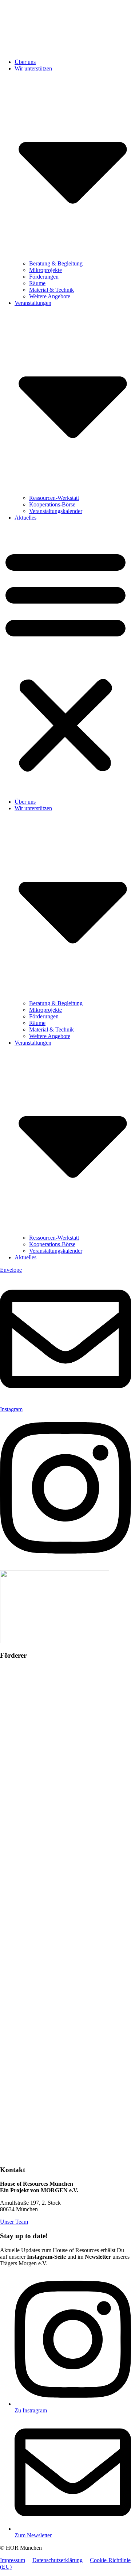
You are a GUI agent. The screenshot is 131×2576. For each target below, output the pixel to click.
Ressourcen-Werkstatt (54, 498)
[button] (65, 660)
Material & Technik (51, 290)
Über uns (25, 62)
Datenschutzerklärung (57, 2560)
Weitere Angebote (50, 296)
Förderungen (44, 277)
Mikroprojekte (45, 270)
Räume (37, 283)
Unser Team (14, 2222)
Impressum (13, 2560)
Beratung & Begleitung (56, 263)
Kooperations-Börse (52, 504)
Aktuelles (25, 518)
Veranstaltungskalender (56, 511)
